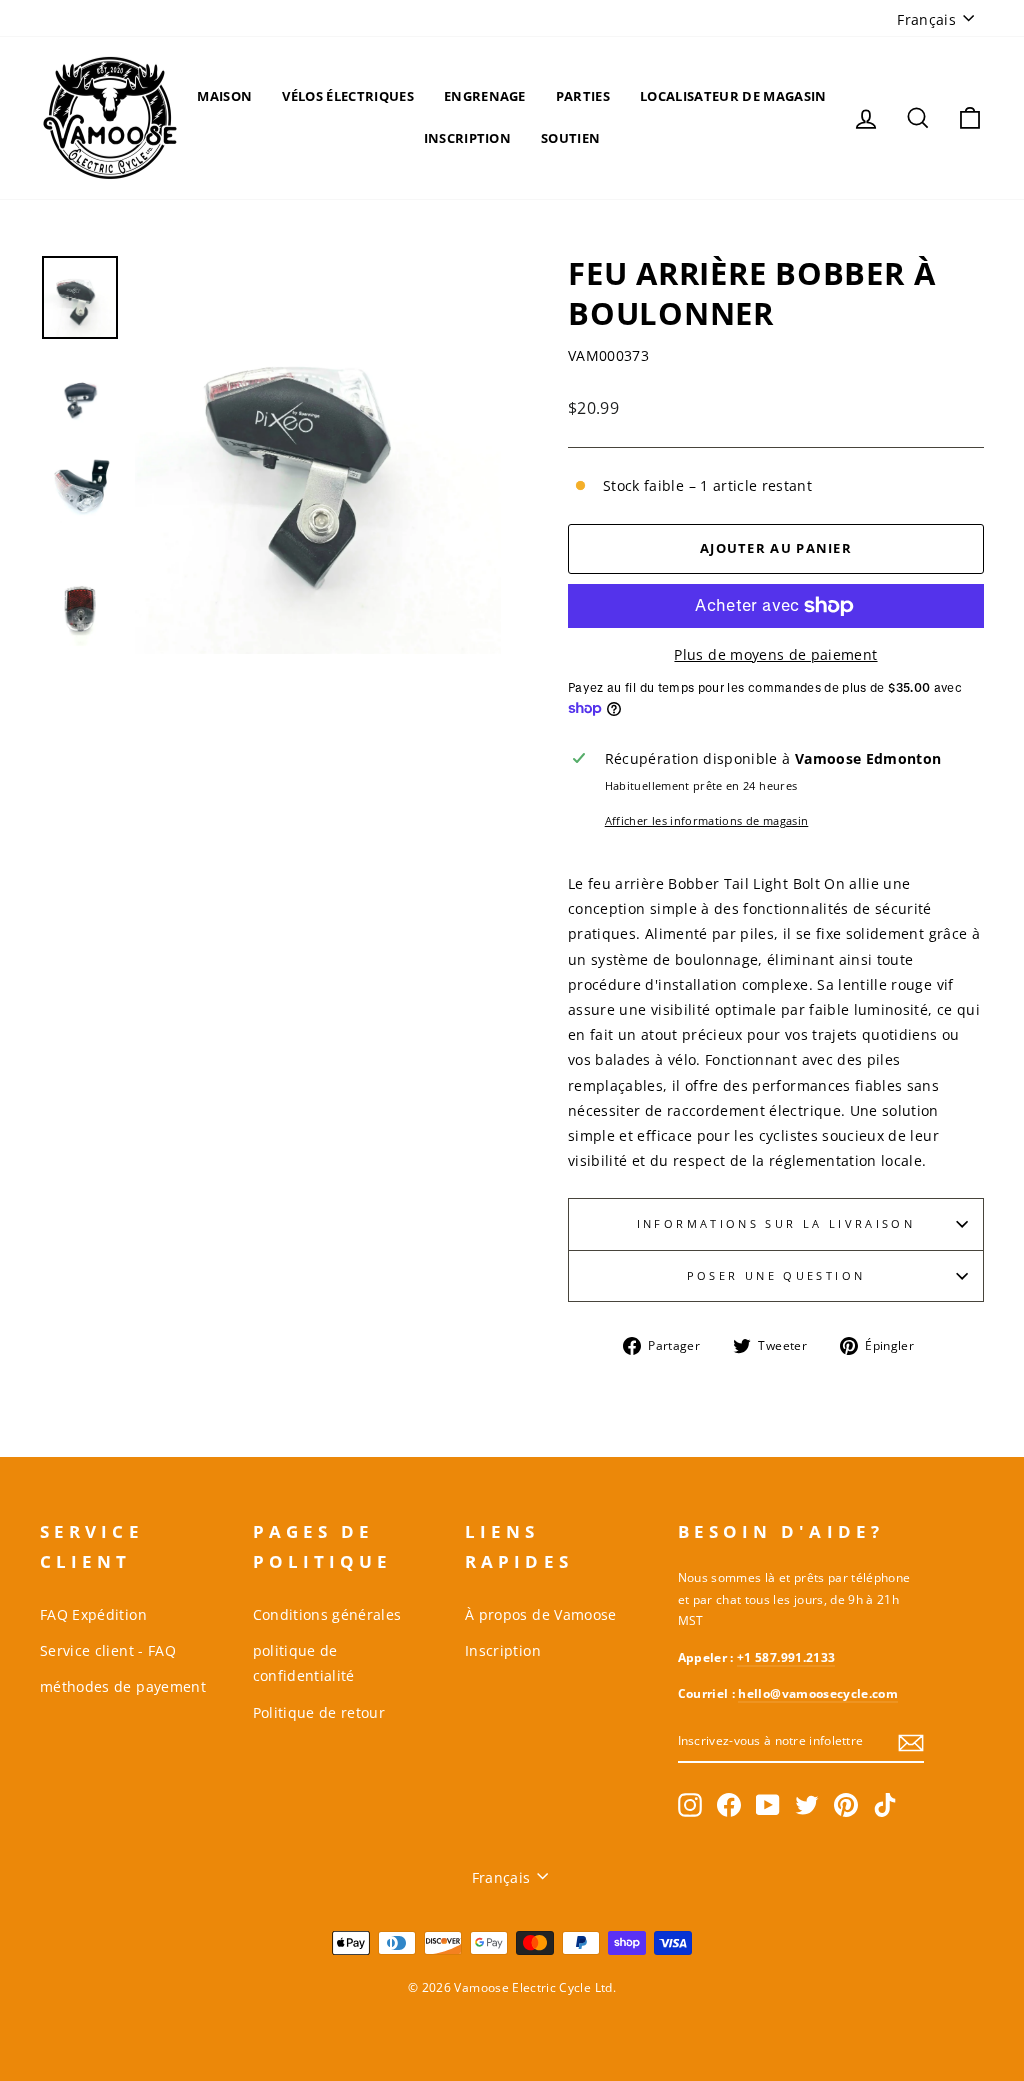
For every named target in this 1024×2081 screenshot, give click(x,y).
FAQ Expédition (93, 1614)
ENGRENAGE (485, 96)
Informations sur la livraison (776, 1223)
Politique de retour (319, 1712)
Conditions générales (327, 1614)
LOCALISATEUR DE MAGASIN (733, 96)
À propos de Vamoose (541, 1614)
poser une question (776, 1275)
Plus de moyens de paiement (775, 654)
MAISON (224, 96)
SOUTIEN (570, 138)
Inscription (503, 1650)
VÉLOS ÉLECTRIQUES (348, 96)
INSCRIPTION (468, 138)
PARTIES (583, 96)
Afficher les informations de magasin (707, 820)
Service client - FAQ (108, 1650)
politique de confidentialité (304, 1663)
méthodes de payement (123, 1686)
